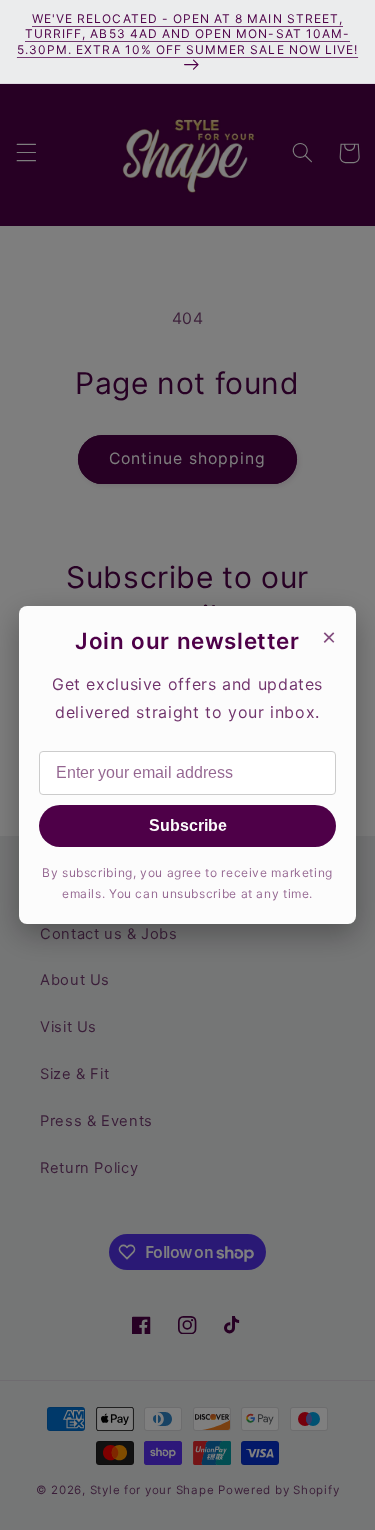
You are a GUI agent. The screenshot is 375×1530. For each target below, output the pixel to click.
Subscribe (188, 825)
